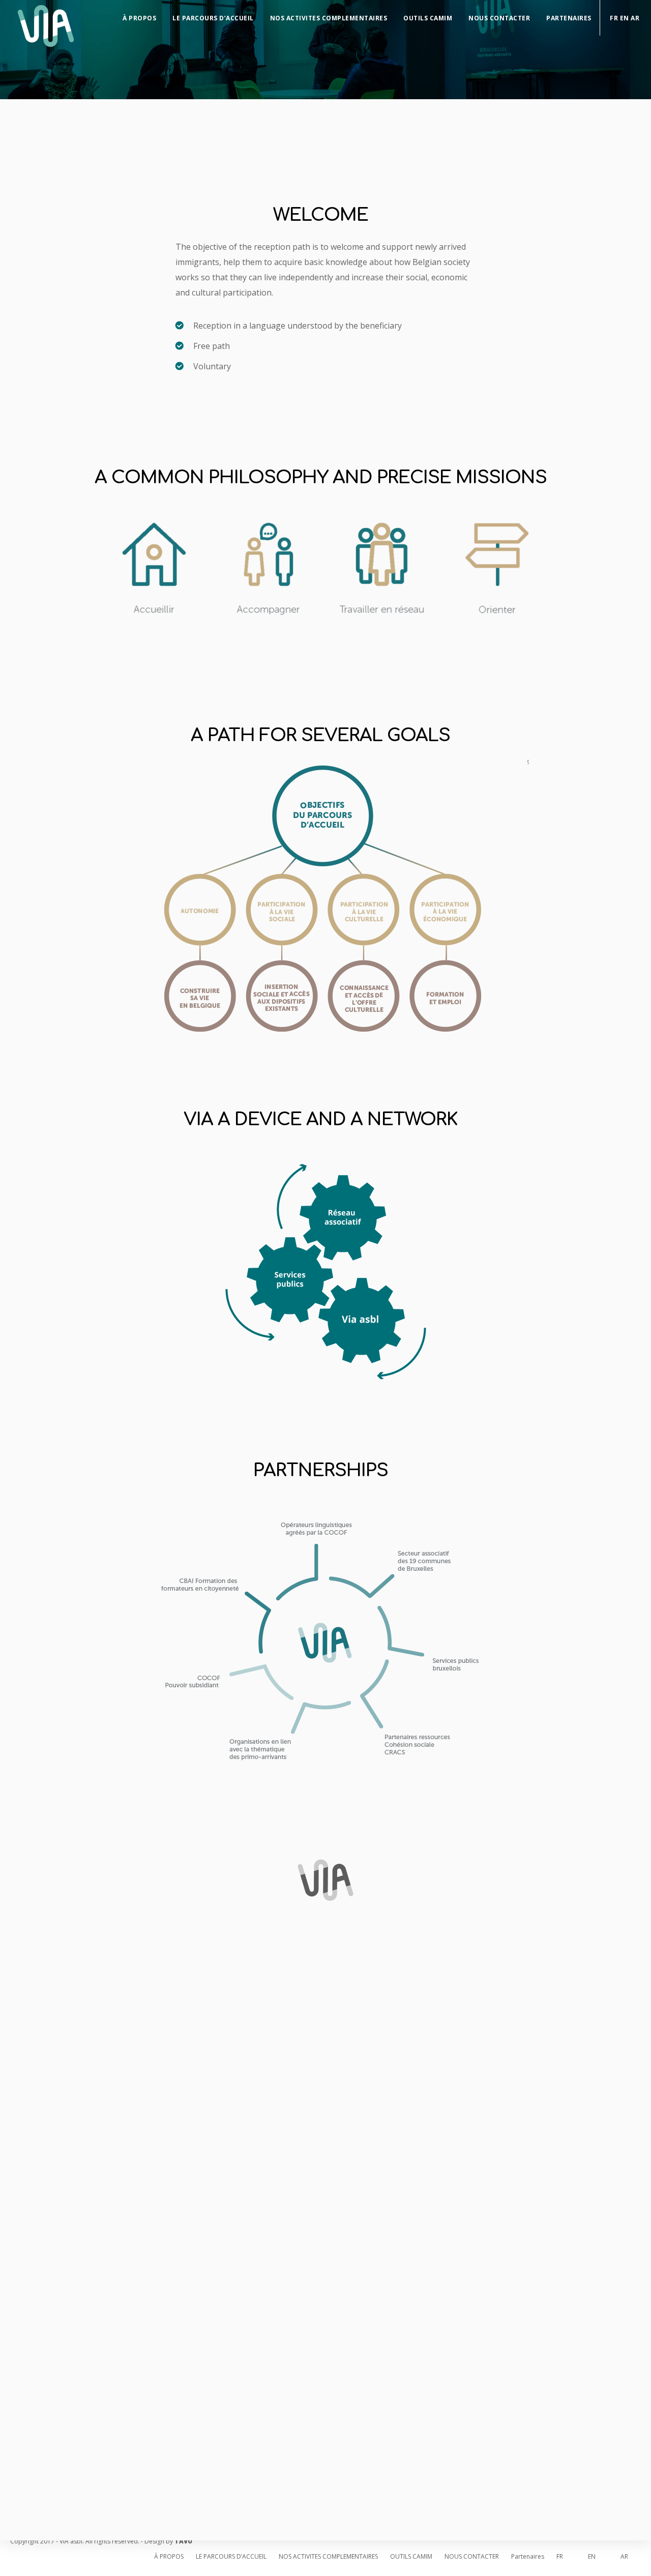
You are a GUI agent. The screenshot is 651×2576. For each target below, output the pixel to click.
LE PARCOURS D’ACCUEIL (213, 18)
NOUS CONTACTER (499, 18)
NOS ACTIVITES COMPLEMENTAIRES (329, 18)
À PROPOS (139, 18)
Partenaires (569, 18)
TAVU (183, 2541)
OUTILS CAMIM (428, 18)
